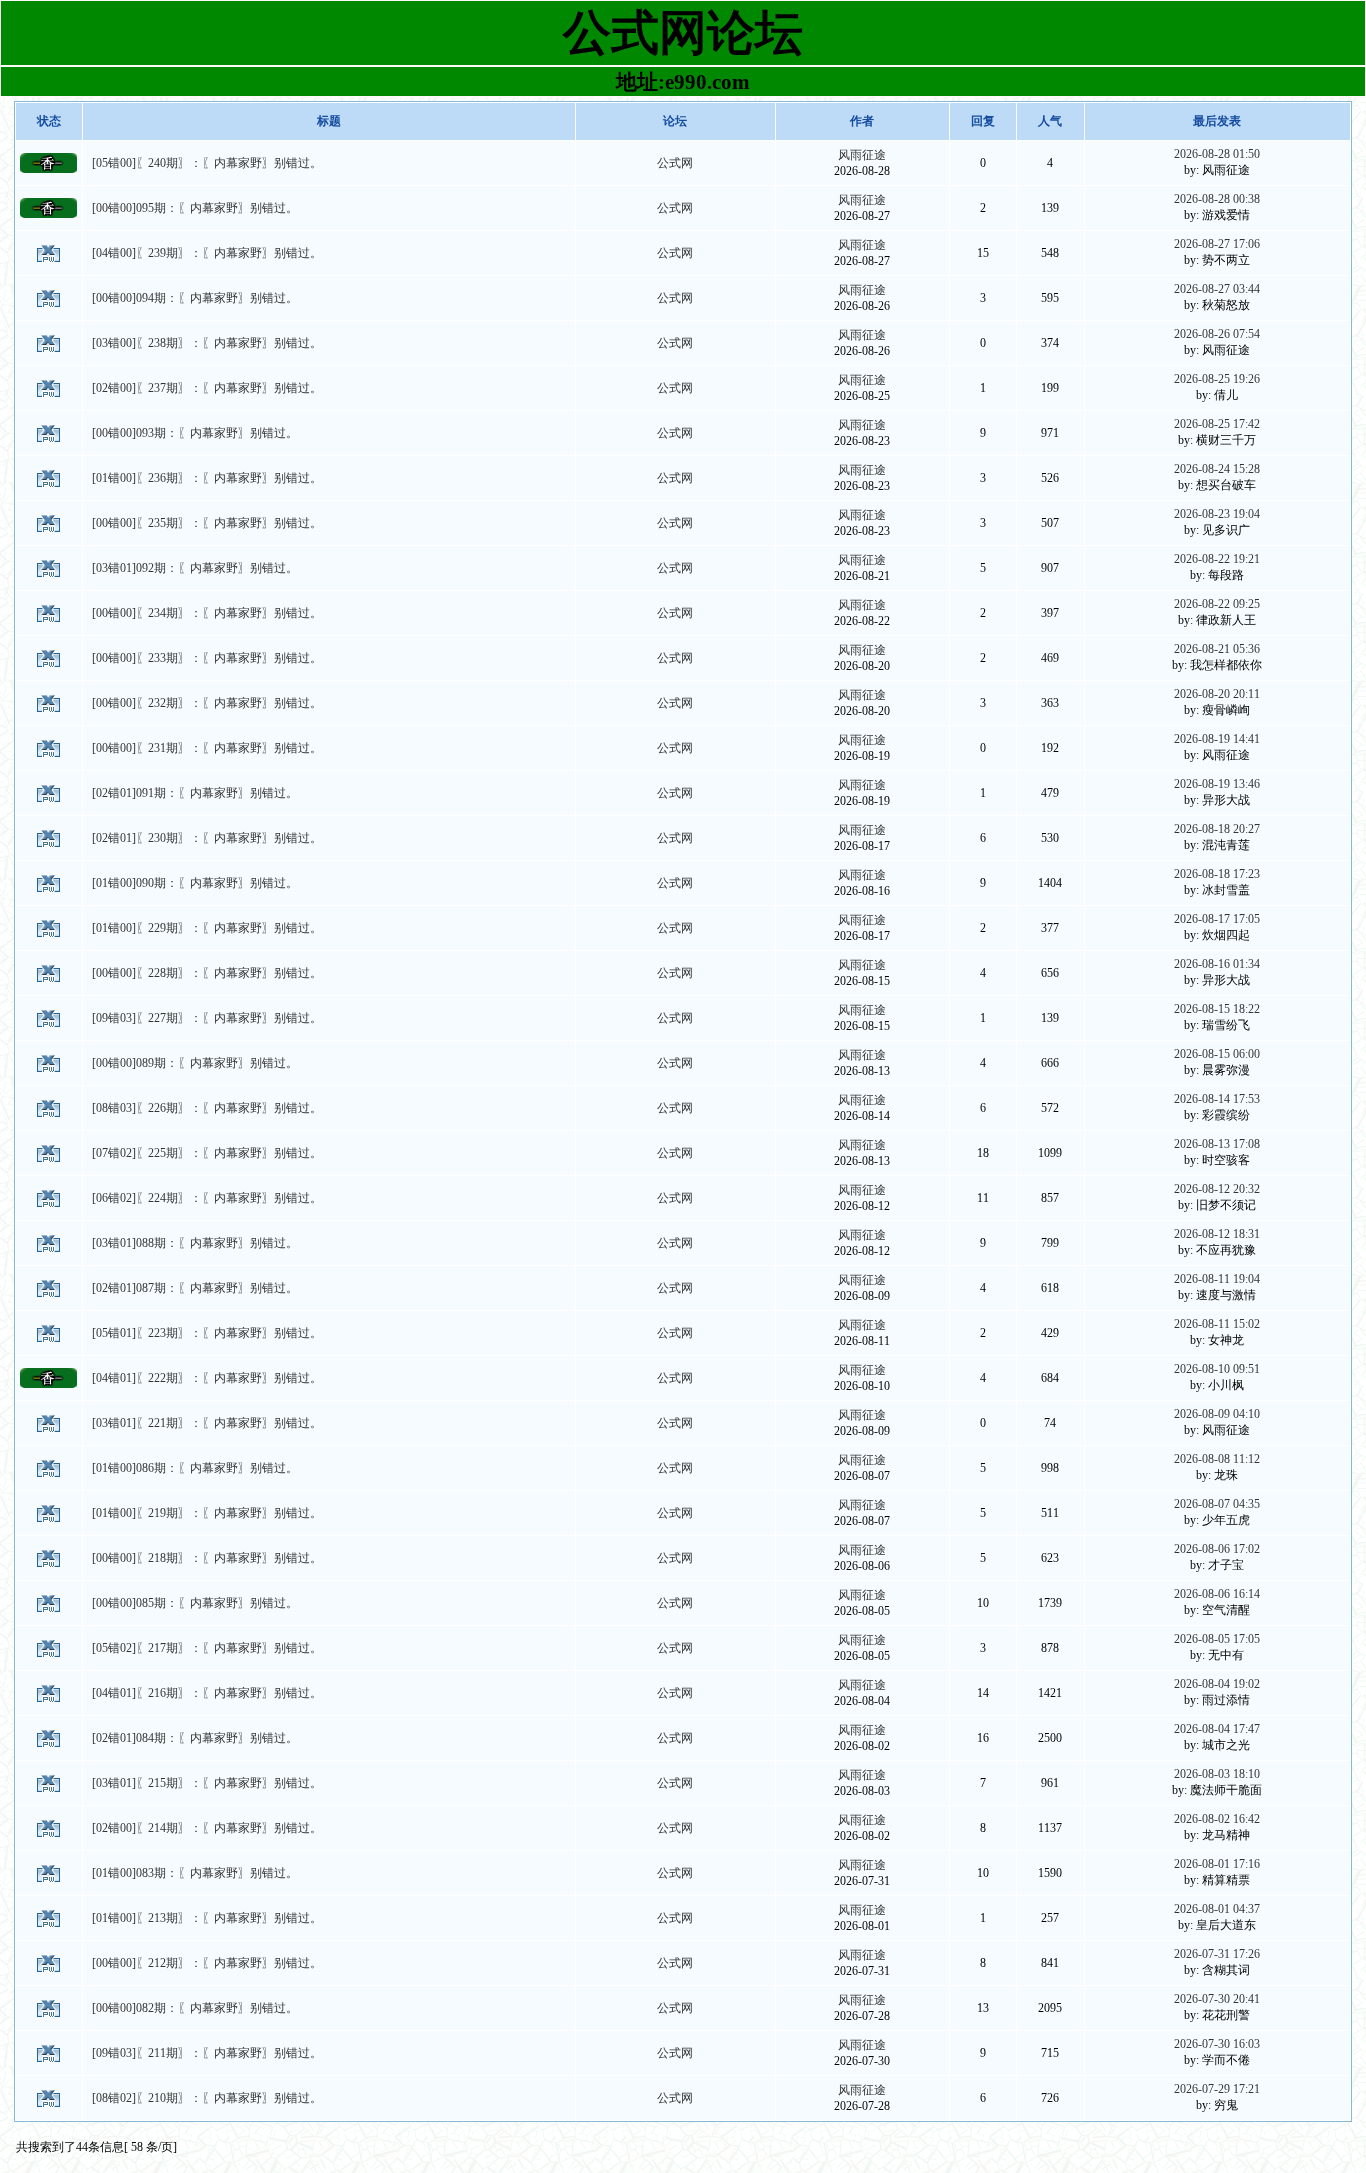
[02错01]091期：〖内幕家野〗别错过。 (195, 793)
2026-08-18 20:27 (1217, 829)
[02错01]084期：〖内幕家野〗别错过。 (195, 1738)
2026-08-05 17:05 (1217, 1639)
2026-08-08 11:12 (1217, 1459)
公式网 (675, 163)
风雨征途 (862, 155)
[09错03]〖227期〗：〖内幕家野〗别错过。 (207, 1018)
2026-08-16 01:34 (1217, 964)
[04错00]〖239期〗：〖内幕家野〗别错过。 (207, 253)
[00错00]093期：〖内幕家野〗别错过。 (195, 433)
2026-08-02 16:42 (1217, 1819)
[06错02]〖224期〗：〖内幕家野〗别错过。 (207, 1198)
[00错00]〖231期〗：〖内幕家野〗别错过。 (207, 748)
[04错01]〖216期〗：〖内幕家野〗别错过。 (207, 1693)
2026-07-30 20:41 (1217, 1999)
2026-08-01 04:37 (1217, 1909)
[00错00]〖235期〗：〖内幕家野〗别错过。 (207, 523)
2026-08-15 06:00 (1217, 1054)
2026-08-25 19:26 (1217, 379)
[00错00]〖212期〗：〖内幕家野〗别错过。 (207, 1963)
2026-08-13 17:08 (1217, 1144)
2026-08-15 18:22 (1217, 1009)
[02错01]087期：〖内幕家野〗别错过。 (195, 1288)
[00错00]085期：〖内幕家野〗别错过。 (195, 1603)
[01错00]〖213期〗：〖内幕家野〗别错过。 (207, 1918)
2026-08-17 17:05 (1217, 919)
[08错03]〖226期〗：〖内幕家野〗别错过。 (207, 1108)
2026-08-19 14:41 (1217, 739)
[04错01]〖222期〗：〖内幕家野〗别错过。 (207, 1378)
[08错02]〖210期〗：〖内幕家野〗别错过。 (207, 2098)
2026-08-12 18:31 (1217, 1234)
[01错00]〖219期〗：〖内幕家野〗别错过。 (207, 1513)
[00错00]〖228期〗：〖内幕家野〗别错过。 (207, 973)
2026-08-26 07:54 (1217, 334)
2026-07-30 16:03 (1217, 2044)
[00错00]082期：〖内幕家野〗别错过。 (195, 2008)
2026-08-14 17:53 (1217, 1099)
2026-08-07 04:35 (1217, 1504)
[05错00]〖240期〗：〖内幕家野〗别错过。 (207, 163)
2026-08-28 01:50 (1217, 154)
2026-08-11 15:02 (1217, 1324)
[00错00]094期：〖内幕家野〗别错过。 (195, 298)
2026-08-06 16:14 (1217, 1594)
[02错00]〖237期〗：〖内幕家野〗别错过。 (207, 388)
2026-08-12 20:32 (1217, 1189)
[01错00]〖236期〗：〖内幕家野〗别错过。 (207, 478)
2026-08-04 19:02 (1217, 1684)
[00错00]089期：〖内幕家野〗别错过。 (195, 1063)
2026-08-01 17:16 (1217, 1864)
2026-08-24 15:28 (1217, 469)
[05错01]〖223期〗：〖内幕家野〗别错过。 (207, 1333)
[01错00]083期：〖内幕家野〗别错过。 (195, 1873)
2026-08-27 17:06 (1217, 244)
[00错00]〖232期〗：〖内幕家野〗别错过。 (207, 703)
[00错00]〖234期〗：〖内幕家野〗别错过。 (207, 613)
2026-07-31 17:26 (1217, 1954)
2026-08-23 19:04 (1217, 514)
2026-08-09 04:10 (1217, 1414)
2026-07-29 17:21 (1217, 2089)
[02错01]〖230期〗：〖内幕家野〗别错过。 (207, 838)
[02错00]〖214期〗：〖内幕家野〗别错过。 (207, 1828)
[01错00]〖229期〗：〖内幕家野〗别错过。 (207, 928)
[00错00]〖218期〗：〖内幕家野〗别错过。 (207, 1558)
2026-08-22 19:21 (1217, 559)
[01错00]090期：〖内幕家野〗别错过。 (195, 883)
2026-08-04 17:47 (1217, 1729)
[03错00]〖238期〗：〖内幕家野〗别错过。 (207, 343)
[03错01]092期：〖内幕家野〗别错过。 (195, 568)
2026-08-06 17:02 (1217, 1549)
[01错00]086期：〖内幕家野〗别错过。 (195, 1468)
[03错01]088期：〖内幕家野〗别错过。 (195, 1243)
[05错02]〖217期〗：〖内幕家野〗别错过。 (207, 1648)
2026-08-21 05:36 (1217, 649)
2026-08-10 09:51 (1217, 1369)
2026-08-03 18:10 (1217, 1774)
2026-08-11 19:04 (1217, 1279)
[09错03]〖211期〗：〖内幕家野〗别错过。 (207, 2053)
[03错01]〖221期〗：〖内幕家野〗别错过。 (207, 1423)
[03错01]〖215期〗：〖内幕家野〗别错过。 (207, 1783)
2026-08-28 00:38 (1217, 199)
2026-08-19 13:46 (1217, 784)
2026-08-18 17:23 (1217, 874)
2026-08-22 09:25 (1217, 604)
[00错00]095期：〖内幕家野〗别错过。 (195, 208)
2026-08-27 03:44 (1217, 289)
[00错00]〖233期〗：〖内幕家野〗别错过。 (207, 658)
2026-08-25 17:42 (1217, 424)
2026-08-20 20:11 (1217, 694)
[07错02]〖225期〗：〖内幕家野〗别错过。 (207, 1153)
